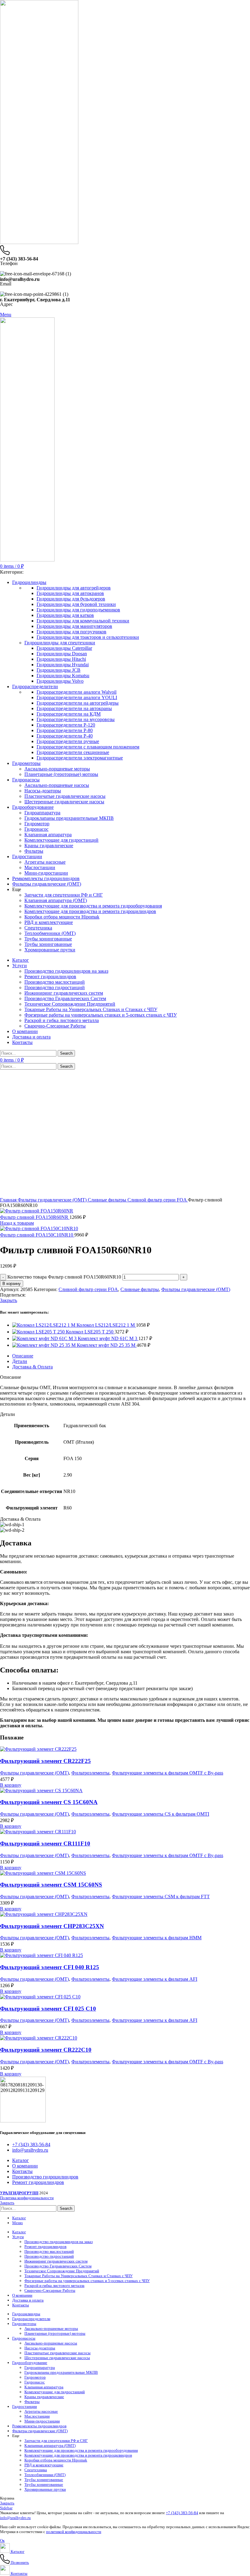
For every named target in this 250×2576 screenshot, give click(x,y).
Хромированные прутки (50, 950)
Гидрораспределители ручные (68, 741)
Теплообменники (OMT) (50, 933)
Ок (2, 2541)
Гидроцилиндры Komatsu (63, 676)
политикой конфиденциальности (74, 2532)
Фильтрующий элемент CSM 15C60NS (51, 1885)
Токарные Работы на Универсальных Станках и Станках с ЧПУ (91, 1009)
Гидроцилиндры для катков (65, 615)
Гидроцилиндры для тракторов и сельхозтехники (88, 637)
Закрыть (9, 1300)
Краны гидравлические (49, 846)
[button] (11, 1785)
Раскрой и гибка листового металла (62, 1020)
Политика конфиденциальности (27, 2198)
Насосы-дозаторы (43, 791)
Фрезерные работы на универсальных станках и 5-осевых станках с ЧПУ (101, 1015)
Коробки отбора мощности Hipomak (62, 917)
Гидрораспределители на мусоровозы (76, 719)
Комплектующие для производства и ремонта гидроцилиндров (90, 911)
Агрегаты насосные (45, 862)
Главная (9, 1200)
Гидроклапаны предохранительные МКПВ (69, 818)
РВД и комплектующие (49, 922)
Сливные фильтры (108, 1200)
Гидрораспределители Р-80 (65, 730)
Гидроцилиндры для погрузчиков (71, 632)
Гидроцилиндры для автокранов (70, 593)
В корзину (12, 1284)
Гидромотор (37, 824)
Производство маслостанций (55, 982)
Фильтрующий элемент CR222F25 (45, 1761)
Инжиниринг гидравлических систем (64, 993)
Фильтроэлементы (90, 1773)
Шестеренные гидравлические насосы (64, 802)
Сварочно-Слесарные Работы (55, 1026)
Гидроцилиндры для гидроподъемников (78, 610)
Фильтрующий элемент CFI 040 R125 (50, 1967)
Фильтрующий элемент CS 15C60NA (49, 1802)
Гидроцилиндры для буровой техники (76, 604)
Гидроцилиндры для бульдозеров (71, 599)
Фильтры (34, 851)
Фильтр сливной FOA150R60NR (35, 1217)
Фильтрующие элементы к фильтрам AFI (155, 1979)
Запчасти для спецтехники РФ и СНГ (64, 895)
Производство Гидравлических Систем (65, 998)
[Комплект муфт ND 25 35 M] (45, 1345)
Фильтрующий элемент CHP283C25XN (52, 1926)
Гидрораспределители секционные (73, 752)
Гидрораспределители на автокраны (74, 708)
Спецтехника (38, 928)
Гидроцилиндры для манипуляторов (74, 626)
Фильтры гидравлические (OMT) (53, 1200)
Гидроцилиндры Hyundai (63, 665)
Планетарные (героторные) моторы (61, 774)
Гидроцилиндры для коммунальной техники (83, 621)
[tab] (131, 1356)
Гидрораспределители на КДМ (69, 714)
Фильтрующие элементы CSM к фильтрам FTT (161, 1897)
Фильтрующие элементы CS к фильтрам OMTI (161, 1814)
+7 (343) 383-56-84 (182, 2513)
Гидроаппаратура (42, 813)
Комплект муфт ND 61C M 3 (108, 1338)
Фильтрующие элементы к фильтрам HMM (157, 1938)
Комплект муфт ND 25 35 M (107, 1345)
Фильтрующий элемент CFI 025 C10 (48, 2009)
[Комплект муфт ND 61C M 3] (45, 1338)
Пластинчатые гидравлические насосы (65, 796)
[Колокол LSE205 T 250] (39, 1332)
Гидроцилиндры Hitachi (61, 659)
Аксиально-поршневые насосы (57, 785)
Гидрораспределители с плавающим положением (88, 747)
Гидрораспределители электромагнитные (80, 758)
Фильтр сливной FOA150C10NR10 (37, 1235)
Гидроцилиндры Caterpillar (64, 648)
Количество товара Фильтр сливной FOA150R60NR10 (64, 1277)
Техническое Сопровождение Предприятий (70, 1004)
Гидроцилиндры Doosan (62, 654)
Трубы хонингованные (48, 939)
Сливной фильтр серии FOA (158, 1200)
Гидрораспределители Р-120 (66, 725)
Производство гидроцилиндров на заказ (66, 971)
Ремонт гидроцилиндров (50, 977)
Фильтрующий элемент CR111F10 (45, 1844)
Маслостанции (40, 867)
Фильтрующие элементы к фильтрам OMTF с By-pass (168, 1773)
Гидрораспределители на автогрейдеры (78, 703)
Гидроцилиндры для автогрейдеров (74, 588)
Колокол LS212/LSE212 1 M (106, 1325)
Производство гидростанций (55, 987)
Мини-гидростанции (46, 873)
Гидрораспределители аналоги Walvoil (77, 692)
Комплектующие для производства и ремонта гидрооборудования (93, 906)
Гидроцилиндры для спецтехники (60, 643)
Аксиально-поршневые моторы (57, 769)
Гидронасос (36, 829)
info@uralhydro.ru (15, 2518)
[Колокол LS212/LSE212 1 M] (44, 1325)
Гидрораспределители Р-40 (65, 736)
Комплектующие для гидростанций (61, 840)
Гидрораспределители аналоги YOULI (77, 697)
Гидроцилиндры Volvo (60, 681)
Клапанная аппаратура (48, 835)
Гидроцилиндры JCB (59, 670)
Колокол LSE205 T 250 (90, 1332)
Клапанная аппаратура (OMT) (56, 900)
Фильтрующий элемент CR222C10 (46, 2050)
